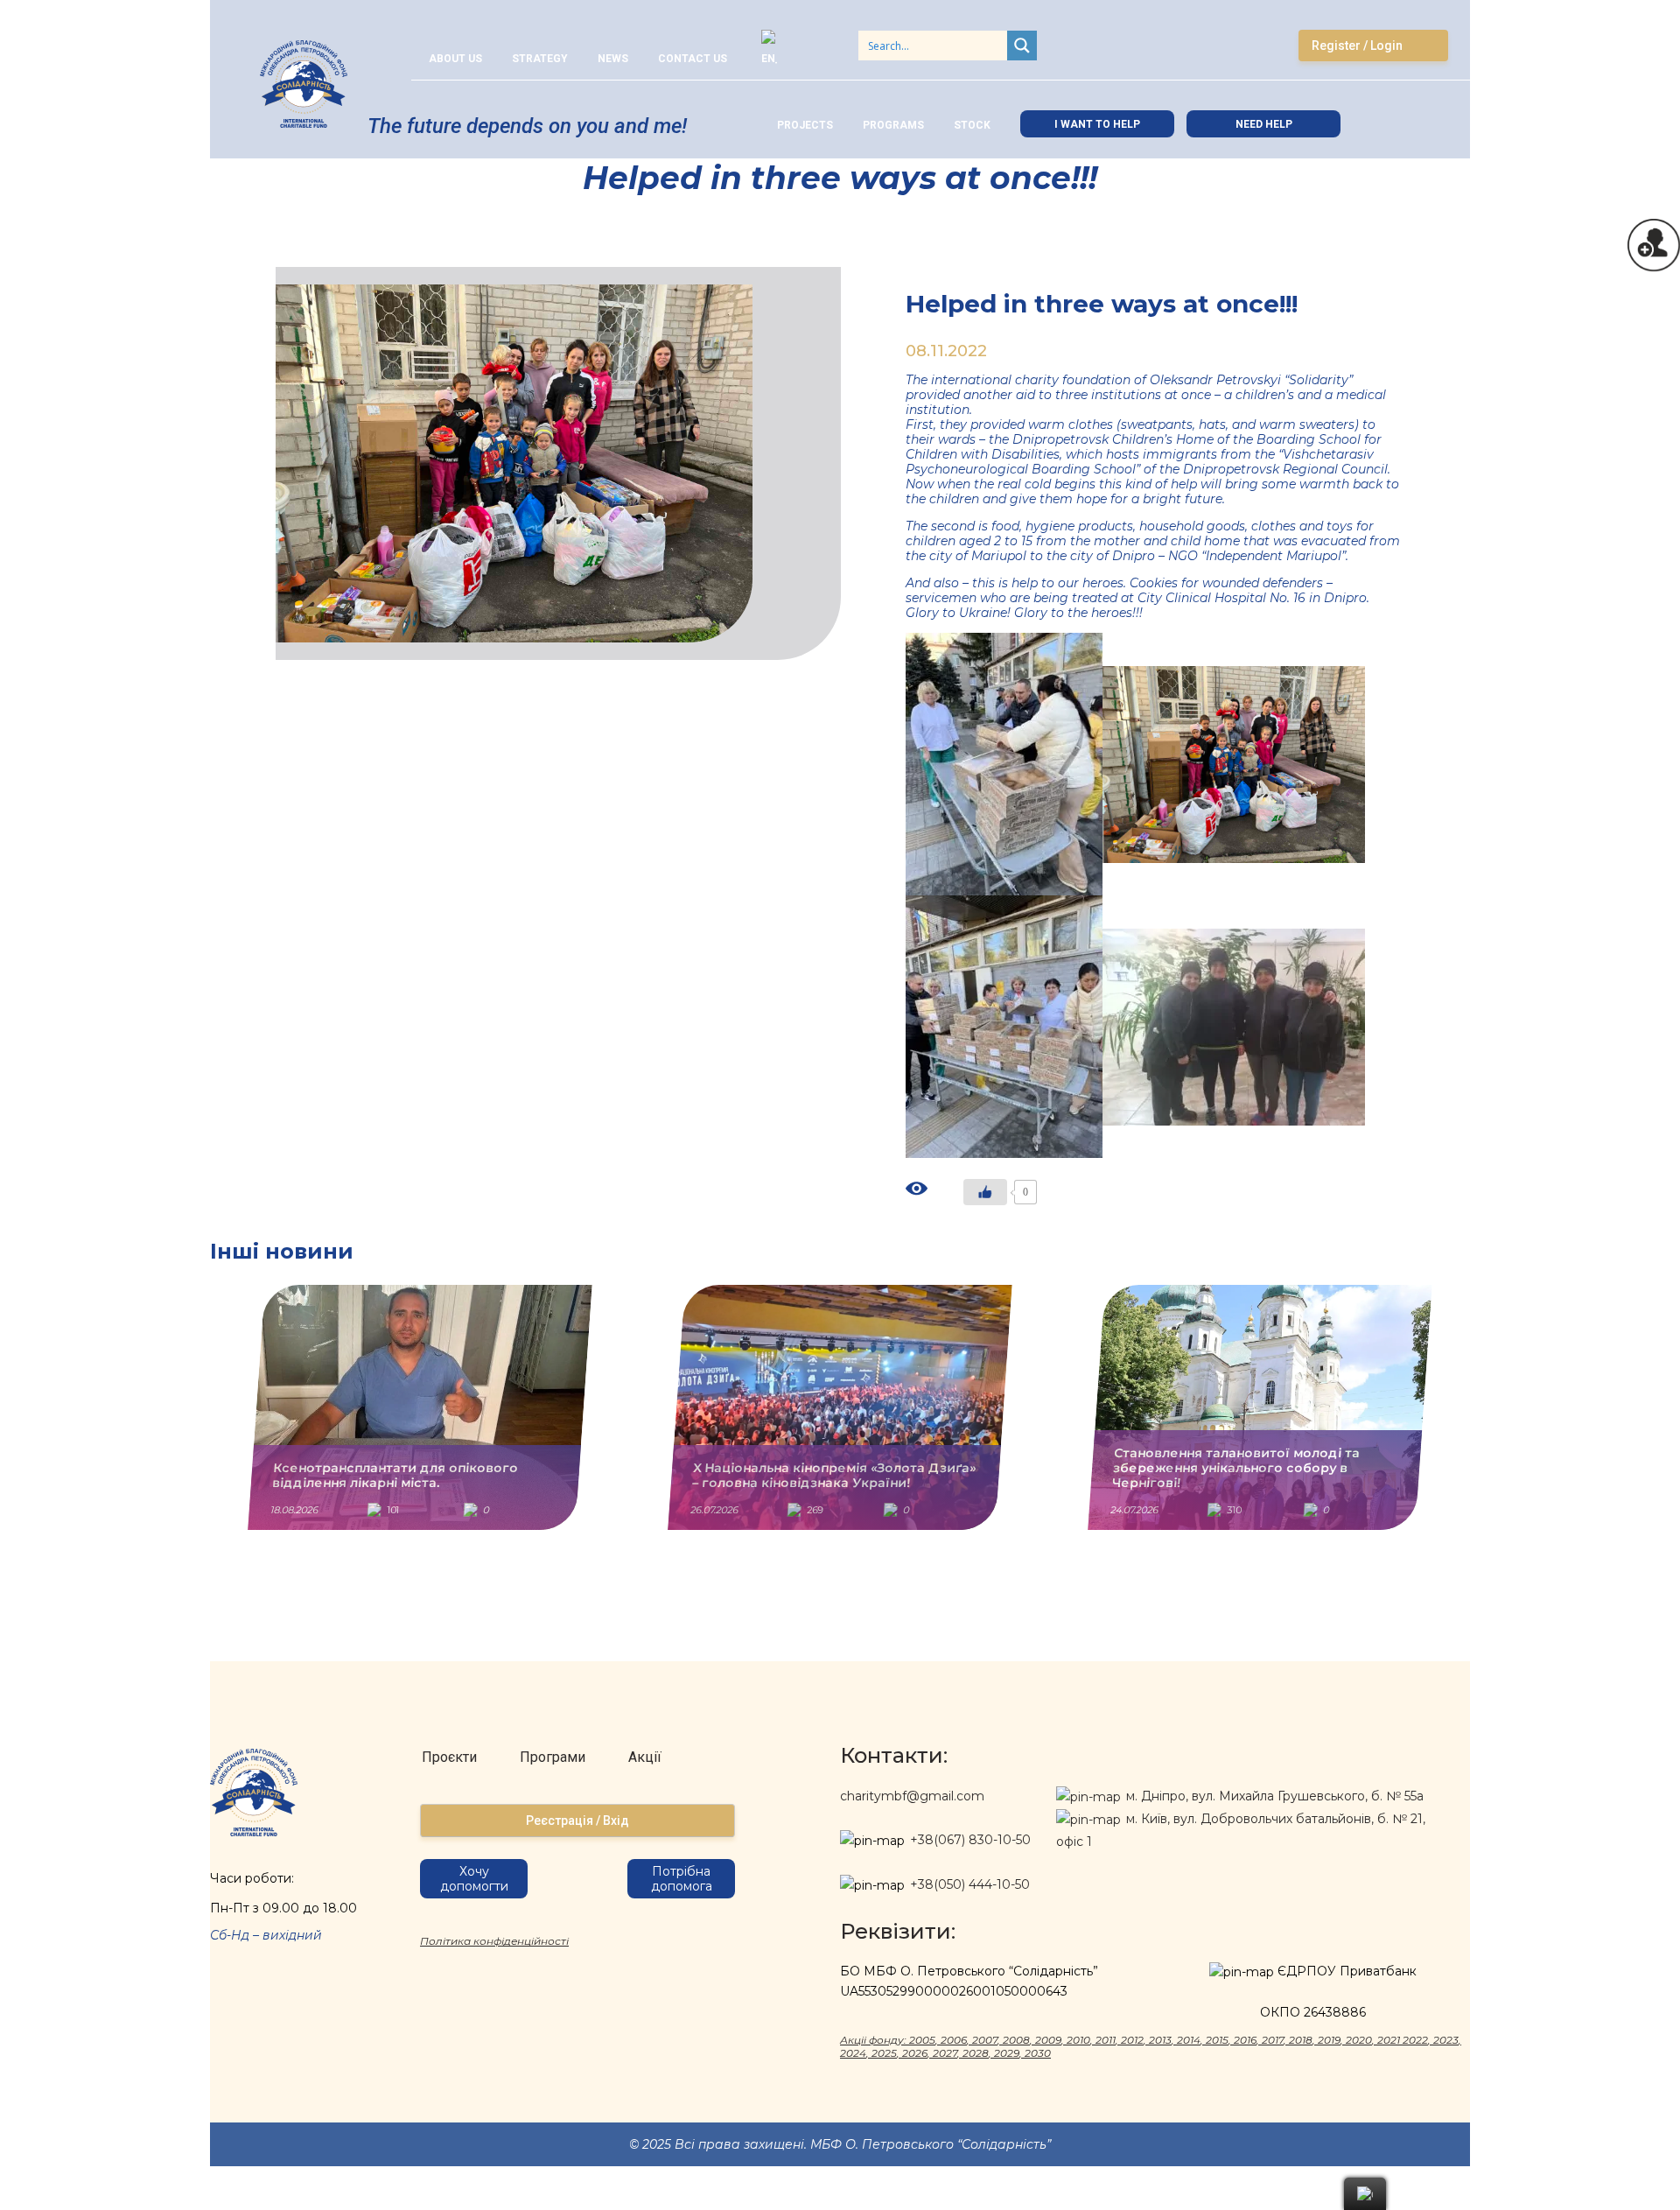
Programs (893, 125)
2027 (945, 2053)
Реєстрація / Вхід (577, 1821)
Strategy (540, 59)
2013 (1160, 2040)
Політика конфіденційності (494, 1941)
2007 (985, 2040)
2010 (1078, 2040)
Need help (1264, 124)
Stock (972, 125)
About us (455, 59)
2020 (1359, 2040)
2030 (1038, 2053)
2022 (1415, 2040)
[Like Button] (985, 1192)
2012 (1132, 2040)
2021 (1389, 2040)
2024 (853, 2053)
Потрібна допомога (682, 1879)
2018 (1301, 2040)
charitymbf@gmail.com (912, 1796)
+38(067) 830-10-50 (970, 1840)
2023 (1446, 2040)
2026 (915, 2053)
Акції (645, 1757)
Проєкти (449, 1757)
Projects (805, 125)
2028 (976, 2053)
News (613, 59)
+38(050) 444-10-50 (970, 1884)
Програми (553, 1757)
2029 (1007, 2053)
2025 (884, 2053)
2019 (1329, 2040)
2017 (1273, 2040)
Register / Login (1357, 46)
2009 (1048, 2040)
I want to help (1097, 124)
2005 (922, 2040)
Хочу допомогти (474, 1879)
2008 (1016, 2040)
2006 (954, 2040)
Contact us (693, 59)
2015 (1217, 2040)
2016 (1245, 2040)
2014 (1189, 2040)
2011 (1106, 2040)
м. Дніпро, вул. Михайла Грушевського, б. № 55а (1273, 1796)
